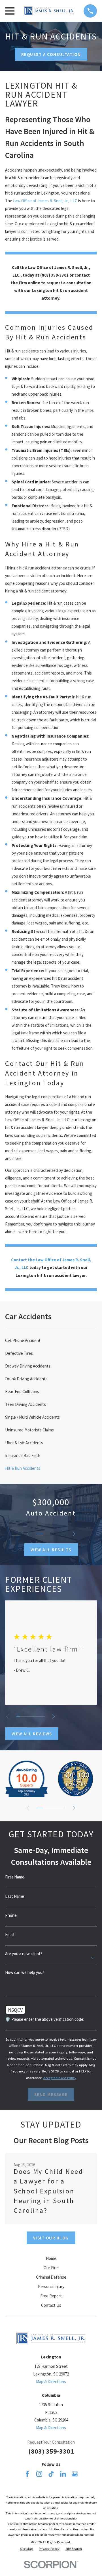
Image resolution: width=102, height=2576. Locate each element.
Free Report (51, 2296)
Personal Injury (51, 2286)
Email (10, 1935)
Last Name (15, 1896)
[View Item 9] (62, 1808)
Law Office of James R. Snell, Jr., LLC (45, 201)
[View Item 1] (40, 1534)
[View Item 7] (40, 1716)
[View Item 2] (45, 1534)
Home (51, 2258)
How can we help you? (25, 1972)
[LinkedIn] (63, 2474)
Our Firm (51, 2268)
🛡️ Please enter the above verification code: (45, 2019)
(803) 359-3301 (51, 2451)
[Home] (49, 11)
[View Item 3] (51, 1534)
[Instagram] (39, 2474)
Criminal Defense (51, 2277)
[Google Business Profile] (75, 2474)
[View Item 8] (43, 1716)
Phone (11, 1915)
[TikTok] (51, 2474)
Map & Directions (51, 2382)
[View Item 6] (36, 1716)
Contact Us (51, 2305)
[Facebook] (27, 2474)
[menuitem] (51, 1340)
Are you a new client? (24, 1954)
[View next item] (74, 1534)
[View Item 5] (62, 1534)
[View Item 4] (57, 1534)
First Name (15, 1877)
